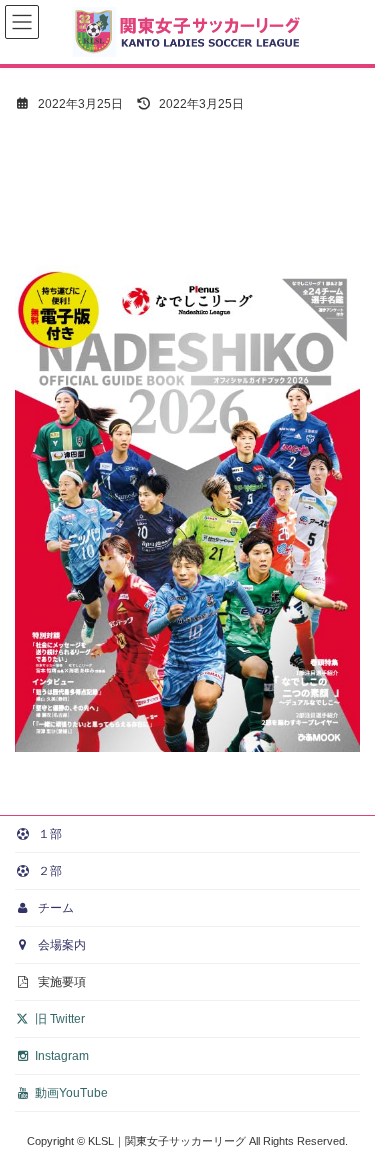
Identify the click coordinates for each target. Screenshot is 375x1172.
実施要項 (60, 982)
